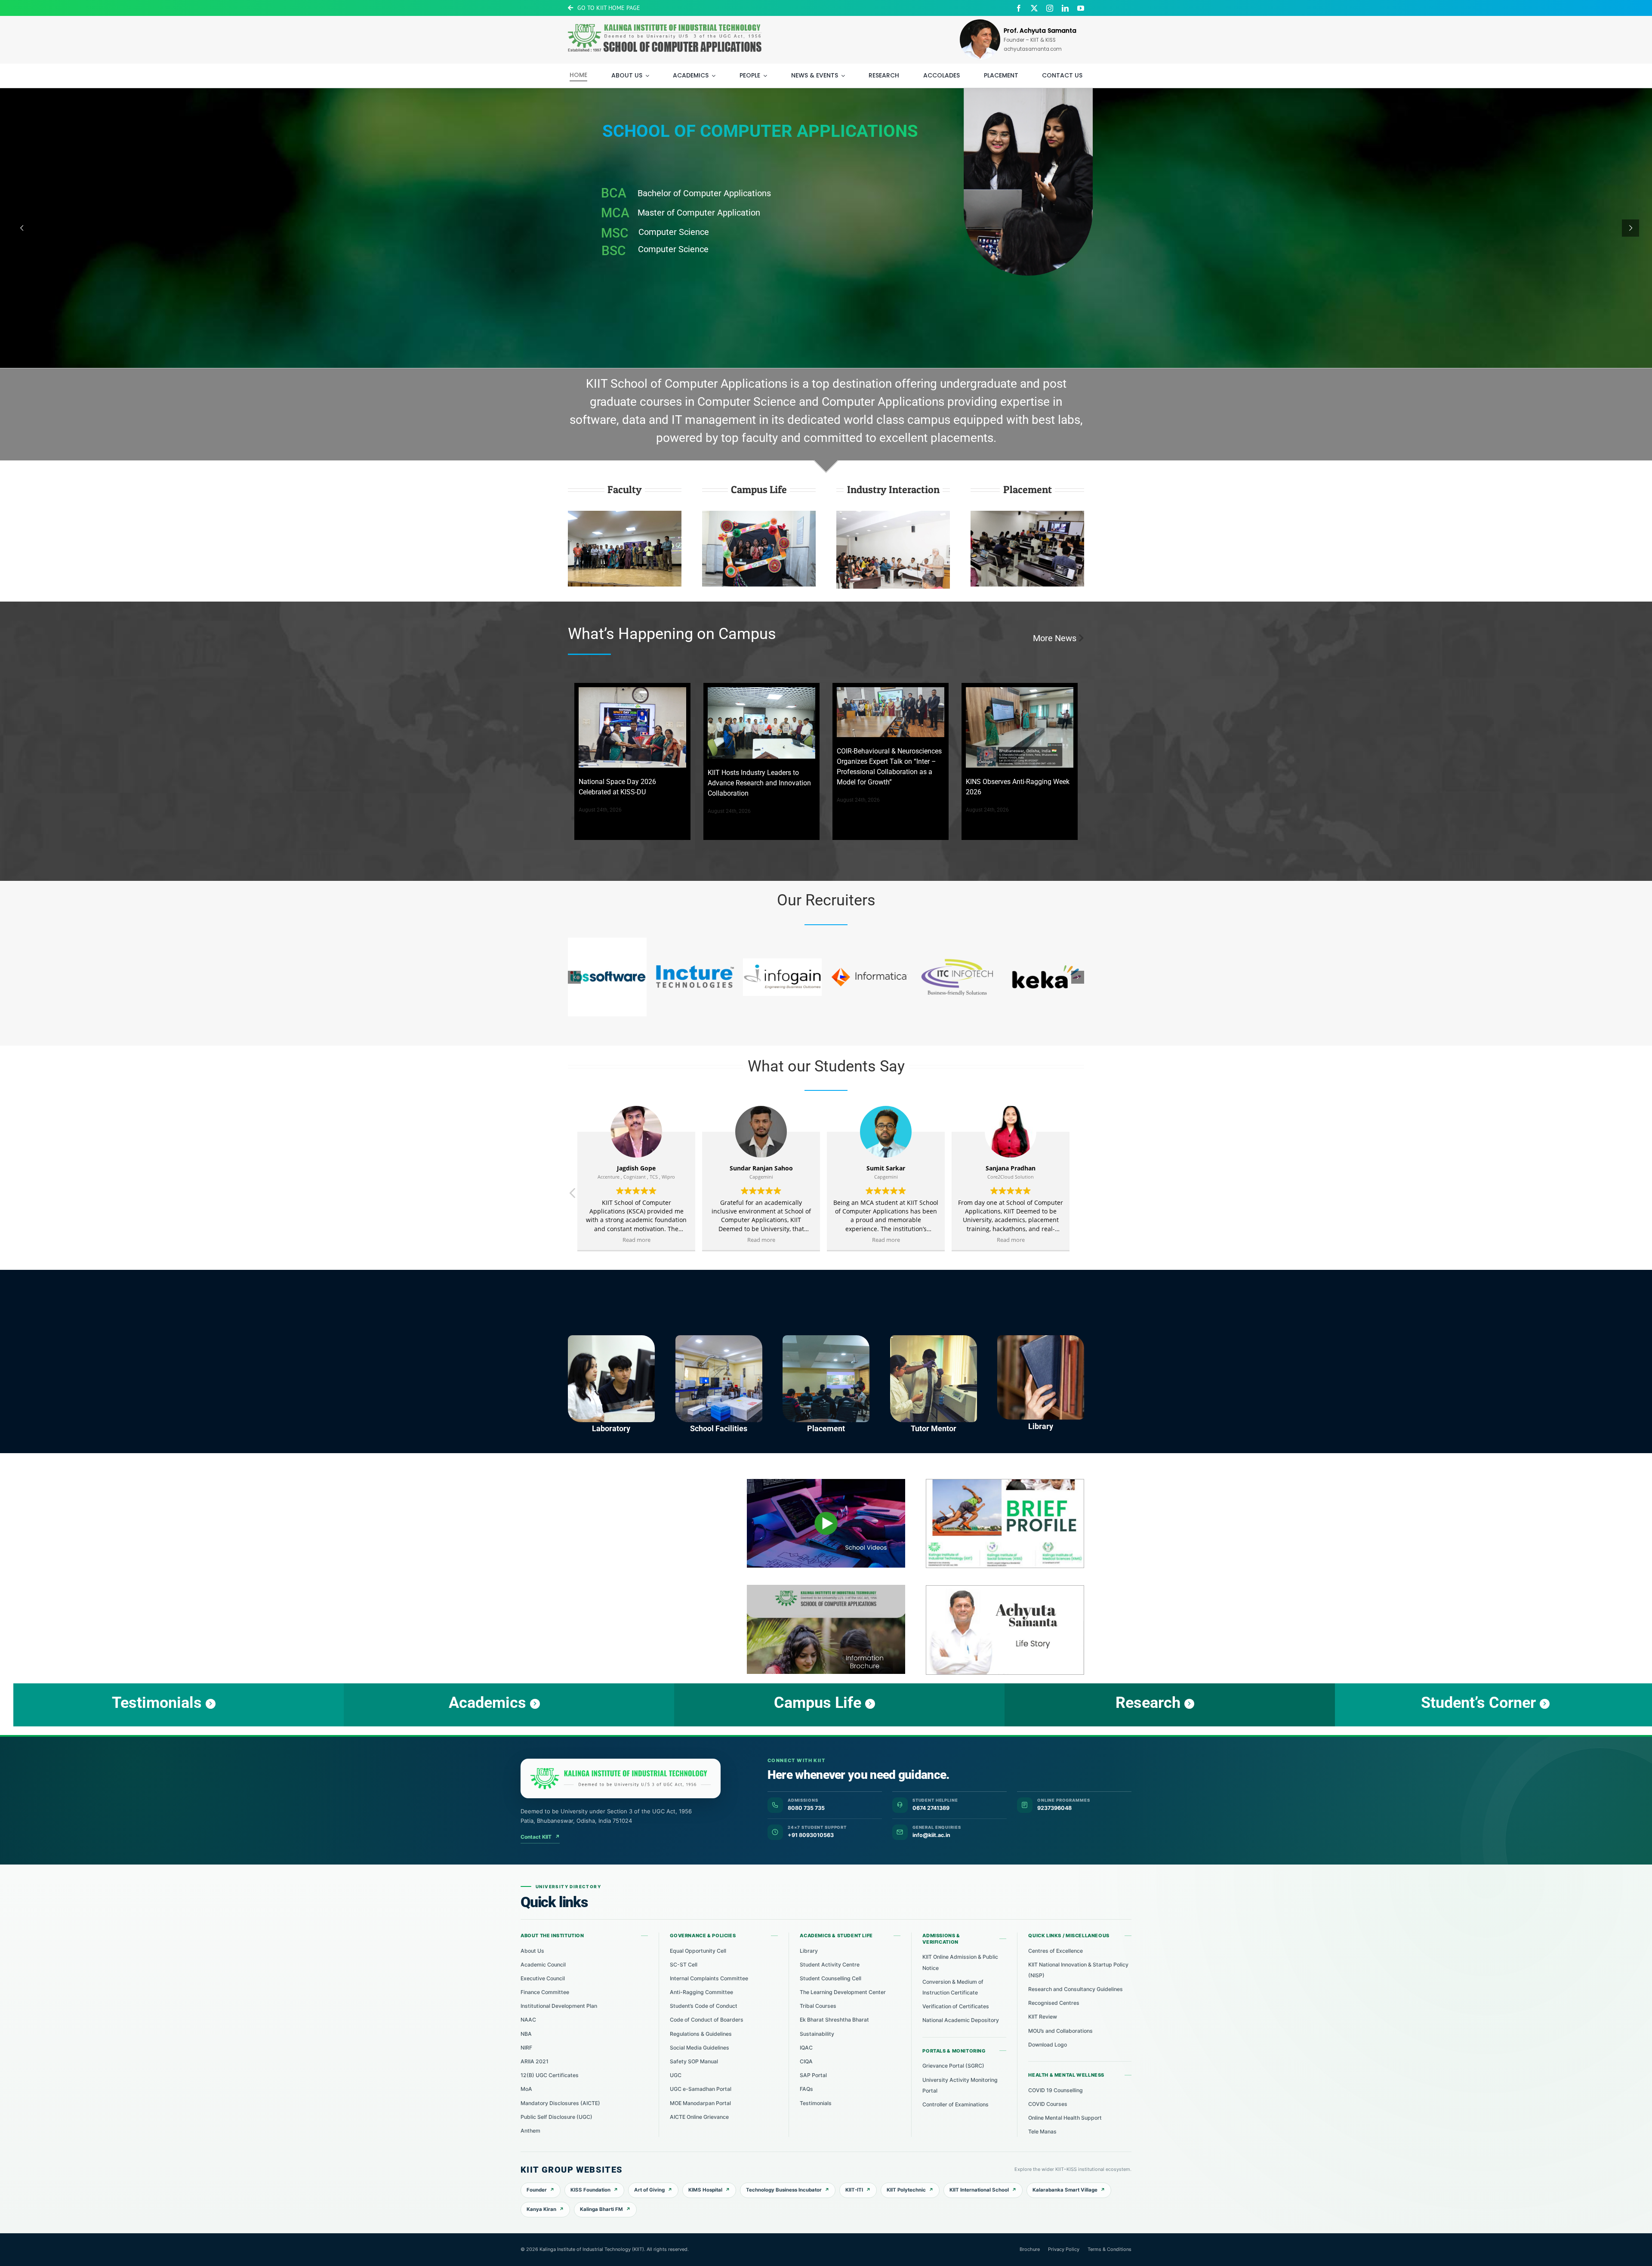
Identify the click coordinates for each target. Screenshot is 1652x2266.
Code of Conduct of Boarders (707, 2020)
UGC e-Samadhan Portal (701, 2089)
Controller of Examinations (955, 2104)
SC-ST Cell (684, 1965)
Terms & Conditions (1110, 2249)
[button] (574, 977)
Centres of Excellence (1056, 1951)
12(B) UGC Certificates (550, 2075)
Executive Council (543, 1978)
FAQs (806, 2089)
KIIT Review (1043, 2017)
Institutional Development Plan (559, 2006)
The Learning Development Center (843, 1992)
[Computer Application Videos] (826, 1482)
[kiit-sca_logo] (665, 21)
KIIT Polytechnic (906, 2190)
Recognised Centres (1054, 2003)
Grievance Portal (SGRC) (953, 2066)
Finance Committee (545, 1992)
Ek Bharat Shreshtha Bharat (834, 2020)
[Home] (632, 728)
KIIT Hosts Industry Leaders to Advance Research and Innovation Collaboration (759, 783)
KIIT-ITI (854, 2190)
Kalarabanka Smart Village (1065, 2190)
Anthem (530, 2131)
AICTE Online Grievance (699, 2117)
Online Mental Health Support (1065, 2118)
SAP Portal (813, 2075)
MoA (526, 2089)
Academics (591, 263)
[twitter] (1034, 8)
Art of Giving (649, 2190)
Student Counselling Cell (831, 1978)
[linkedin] (1065, 8)
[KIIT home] (621, 1778)
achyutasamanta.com (1033, 49)
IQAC (806, 2048)
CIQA (806, 2061)
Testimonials (816, 2103)
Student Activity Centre (830, 1965)
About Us (532, 1951)
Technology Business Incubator (784, 2190)
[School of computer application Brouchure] (826, 1588)
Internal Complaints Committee (709, 1978)
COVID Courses (1048, 2104)
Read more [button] (639, 1240)
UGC (676, 2075)
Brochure (1030, 2249)
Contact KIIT (540, 1837)
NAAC (528, 2020)
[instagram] (1050, 8)
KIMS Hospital (705, 2190)
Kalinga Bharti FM (601, 2209)
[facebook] (1019, 8)
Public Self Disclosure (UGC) (556, 2117)
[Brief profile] (1005, 1482)
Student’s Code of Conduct (704, 2006)
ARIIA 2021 (535, 2061)
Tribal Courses (818, 2006)
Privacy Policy (1064, 2249)
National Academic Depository (961, 2020)
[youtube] (1081, 8)
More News (1055, 638)
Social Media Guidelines (700, 2048)
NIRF (526, 2048)
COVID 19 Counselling (1056, 2090)
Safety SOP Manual (694, 2061)
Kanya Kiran (541, 2209)
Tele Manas (1042, 2132)
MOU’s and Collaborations (1060, 2031)
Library (809, 1951)
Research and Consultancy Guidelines (1076, 1989)
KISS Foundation (590, 2190)
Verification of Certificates (956, 2006)
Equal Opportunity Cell (698, 1951)
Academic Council (543, 1965)
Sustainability (817, 2034)
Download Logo (1048, 2045)
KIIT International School (979, 2190)
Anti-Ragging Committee (701, 1992)
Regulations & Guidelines (701, 2034)
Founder (537, 2190)
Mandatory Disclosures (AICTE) (560, 2103)
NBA (526, 2034)
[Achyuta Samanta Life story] (1005, 1589)
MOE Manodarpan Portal (700, 2103)
